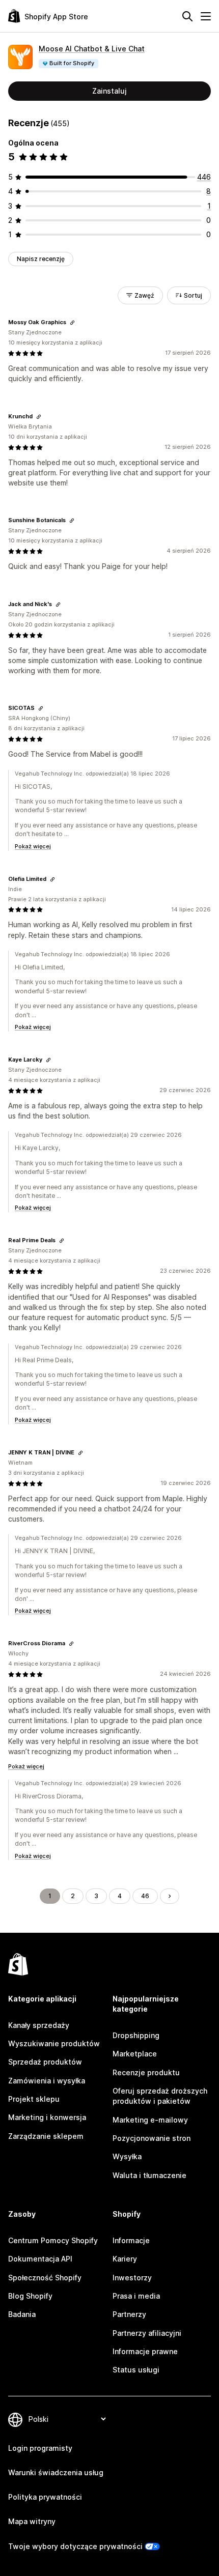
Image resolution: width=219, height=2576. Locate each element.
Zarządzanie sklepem (46, 2136)
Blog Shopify (30, 2296)
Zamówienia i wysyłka (47, 2081)
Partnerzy (129, 2314)
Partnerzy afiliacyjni (147, 2333)
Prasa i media (136, 2296)
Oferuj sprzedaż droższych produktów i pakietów (160, 2096)
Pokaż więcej (33, 846)
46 (145, 1896)
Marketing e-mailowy (150, 2120)
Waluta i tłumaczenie (149, 2175)
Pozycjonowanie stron (152, 2138)
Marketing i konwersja (47, 2117)
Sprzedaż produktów (45, 2062)
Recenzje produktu (146, 2072)
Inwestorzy (132, 2278)
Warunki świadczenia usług (56, 2472)
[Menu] (206, 16)
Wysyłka (127, 2156)
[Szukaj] (187, 16)
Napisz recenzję (41, 259)
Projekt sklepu (34, 2099)
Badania (22, 2314)
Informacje (131, 2240)
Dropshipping (136, 2035)
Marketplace (135, 2054)
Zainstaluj (109, 91)
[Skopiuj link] (72, 323)
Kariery (125, 2259)
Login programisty (40, 2448)
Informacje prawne (145, 2351)
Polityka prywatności (45, 2497)
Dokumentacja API (40, 2259)
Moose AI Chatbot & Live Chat (92, 49)
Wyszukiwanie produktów (54, 2043)
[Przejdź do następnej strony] (170, 1896)
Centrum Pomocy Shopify (53, 2240)
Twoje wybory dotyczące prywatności (75, 2546)
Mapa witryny (32, 2521)
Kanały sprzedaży (39, 2025)
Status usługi (136, 2370)
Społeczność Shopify (45, 2278)
